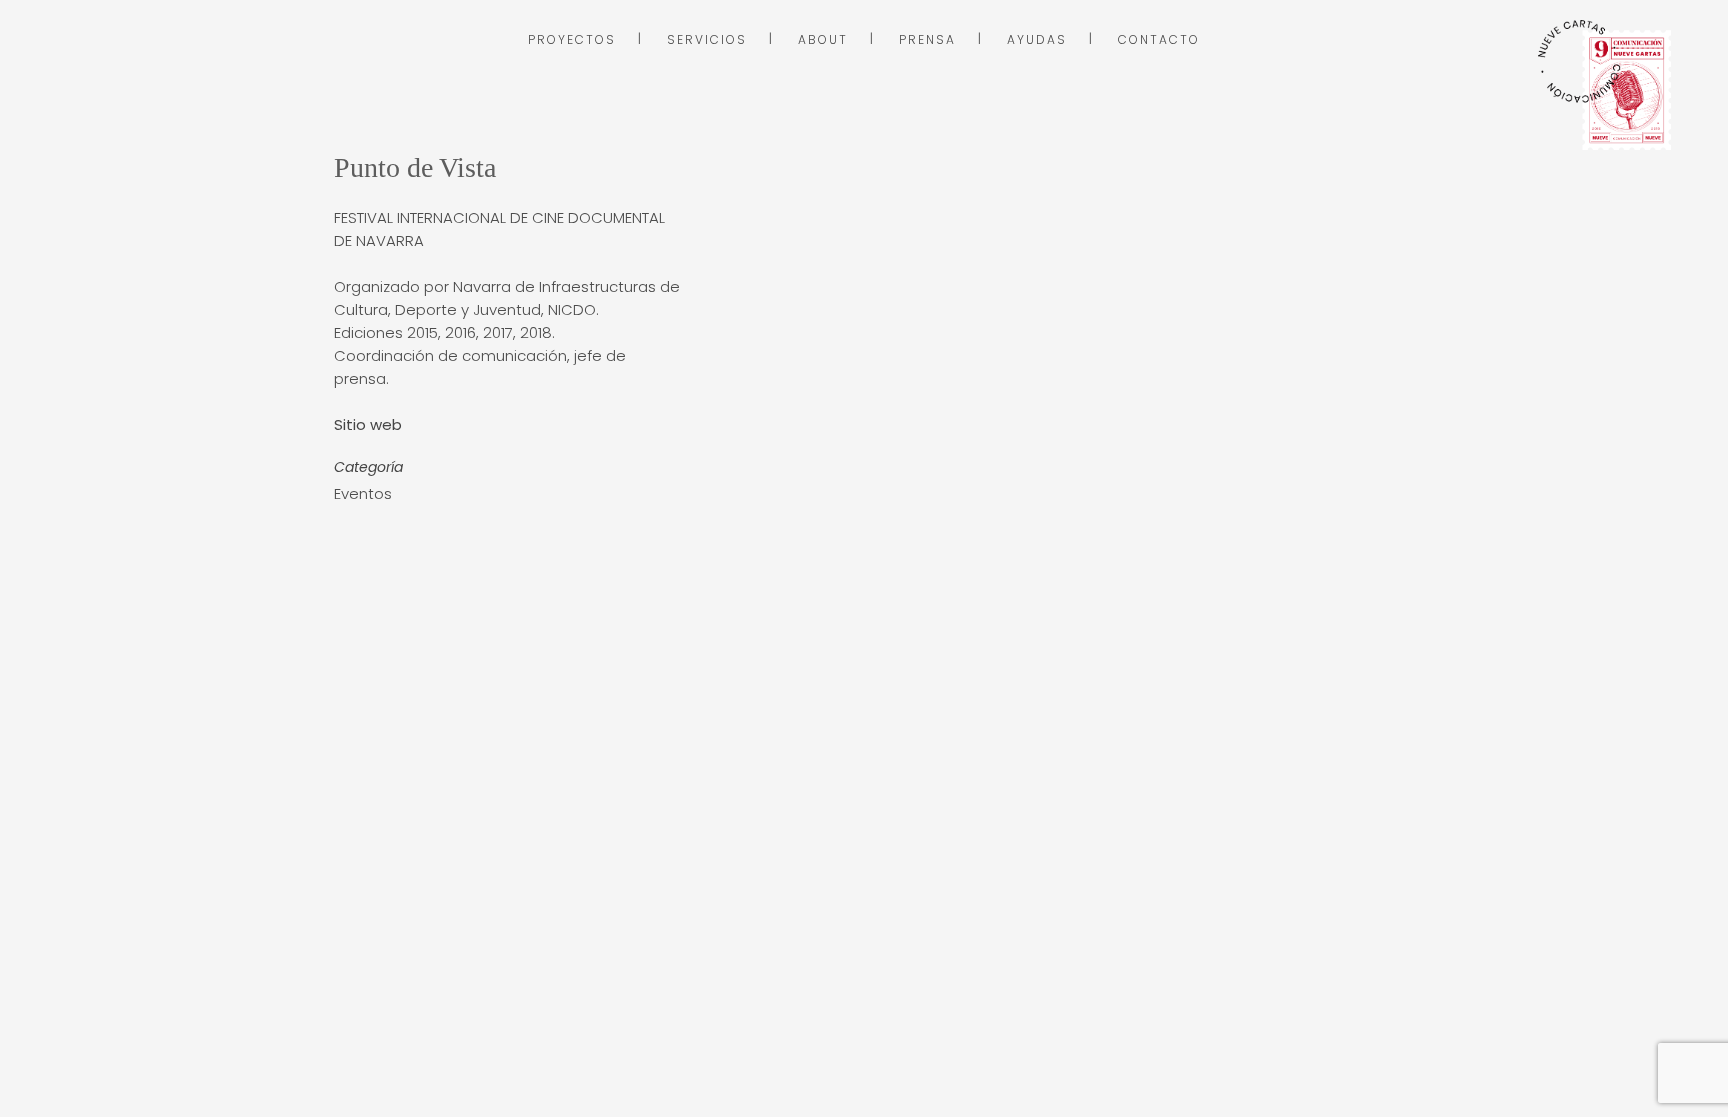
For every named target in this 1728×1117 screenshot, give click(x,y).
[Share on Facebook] (344, 542)
